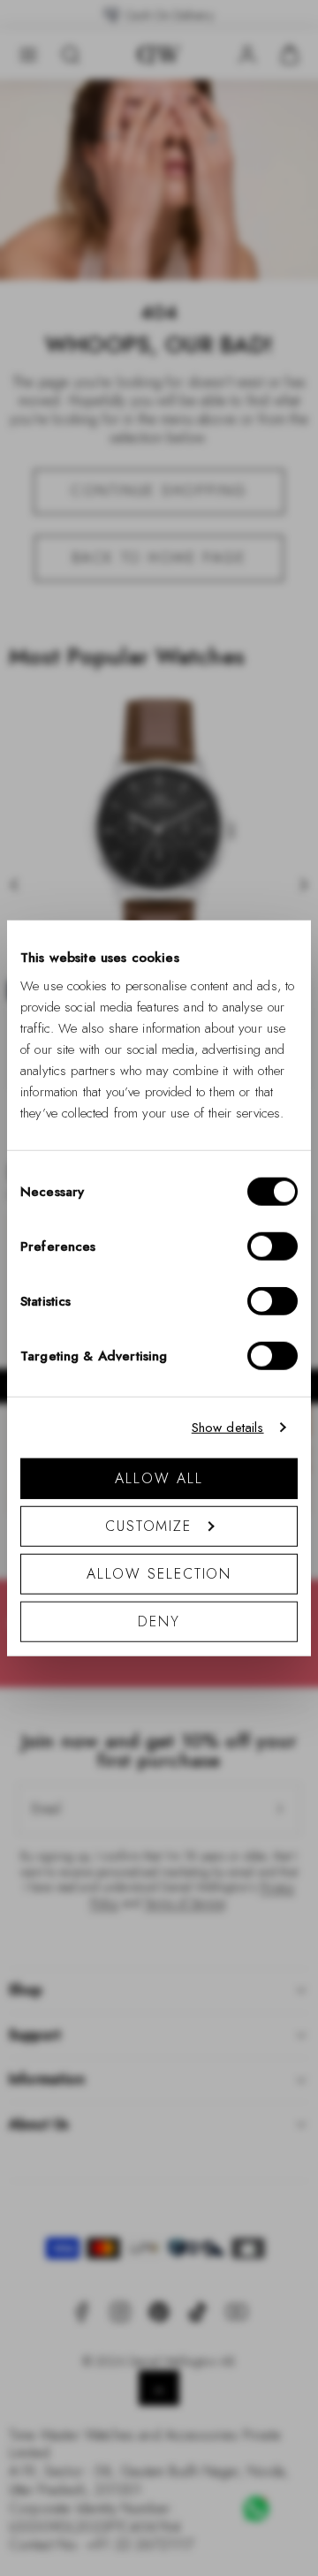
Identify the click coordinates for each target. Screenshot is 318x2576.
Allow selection (159, 1573)
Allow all (159, 1477)
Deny (159, 1621)
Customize (148, 1525)
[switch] (273, 1246)
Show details (228, 1428)
